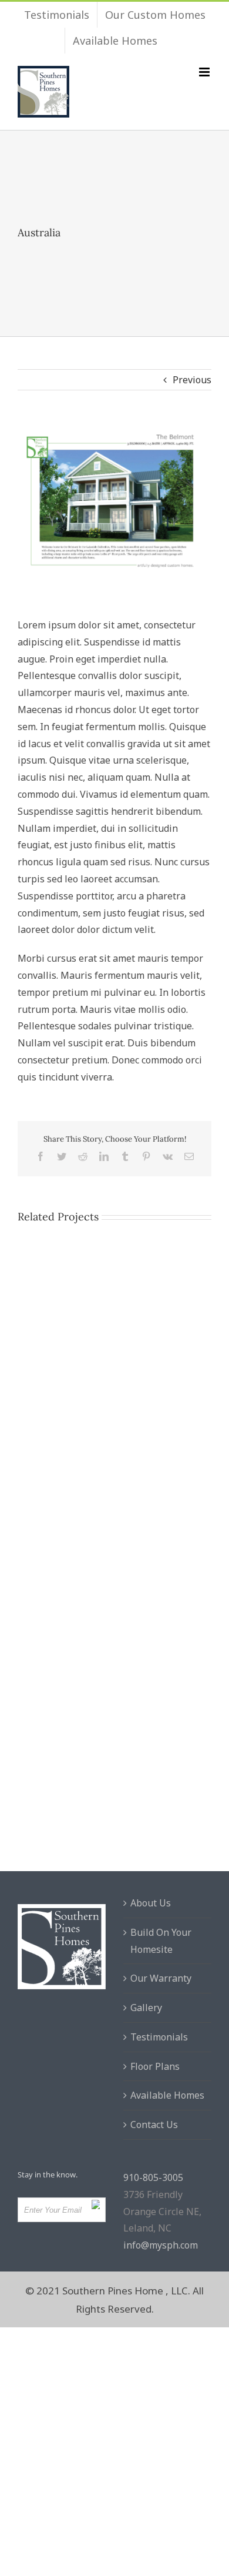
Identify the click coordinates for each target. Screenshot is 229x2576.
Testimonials (159, 2037)
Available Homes (167, 2095)
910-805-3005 (153, 2177)
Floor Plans (155, 2066)
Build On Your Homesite (161, 1941)
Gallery (146, 2008)
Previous (192, 380)
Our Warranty (161, 1978)
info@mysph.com (161, 2245)
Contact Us (154, 2125)
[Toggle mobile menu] (205, 72)
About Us (151, 1903)
